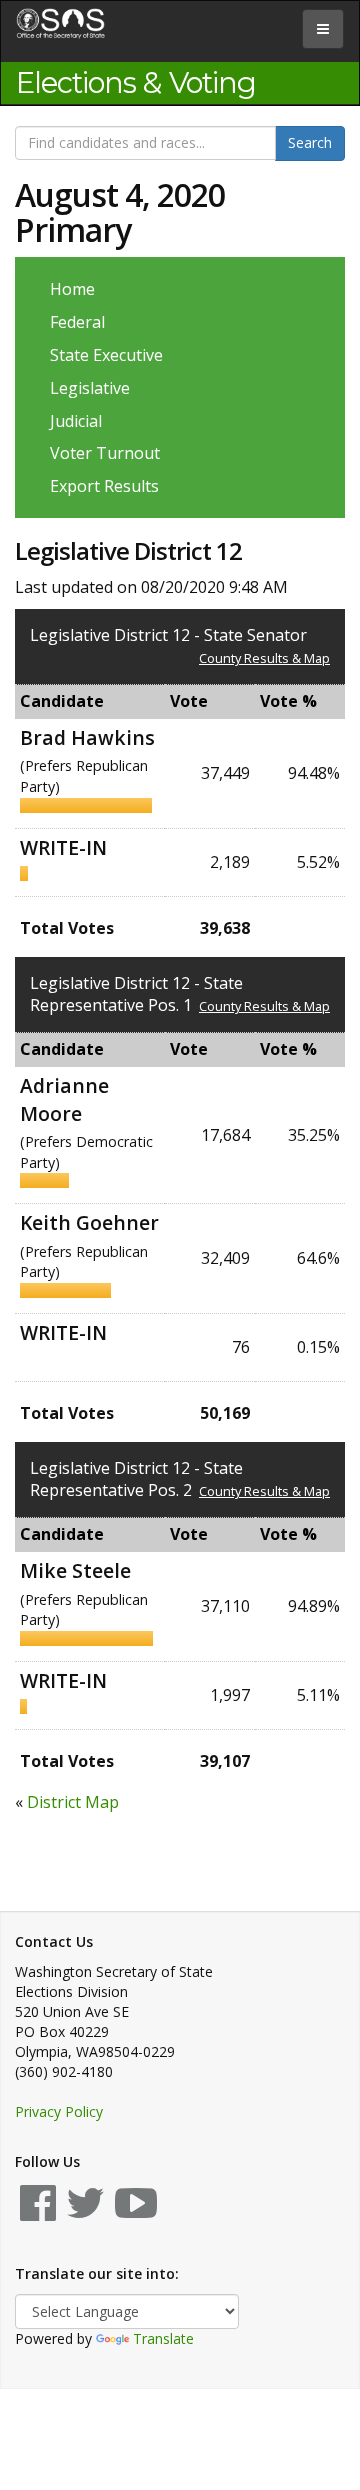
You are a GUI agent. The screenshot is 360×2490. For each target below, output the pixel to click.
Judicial (76, 421)
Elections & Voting (136, 83)
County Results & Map (264, 658)
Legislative (90, 388)
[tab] (323, 29)
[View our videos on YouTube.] (136, 2212)
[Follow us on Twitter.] (85, 2212)
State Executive (106, 355)
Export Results (104, 486)
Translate (163, 2338)
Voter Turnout (105, 453)
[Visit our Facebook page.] (38, 2212)
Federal (77, 322)
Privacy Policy (59, 2111)
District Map (73, 1802)
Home (72, 289)
